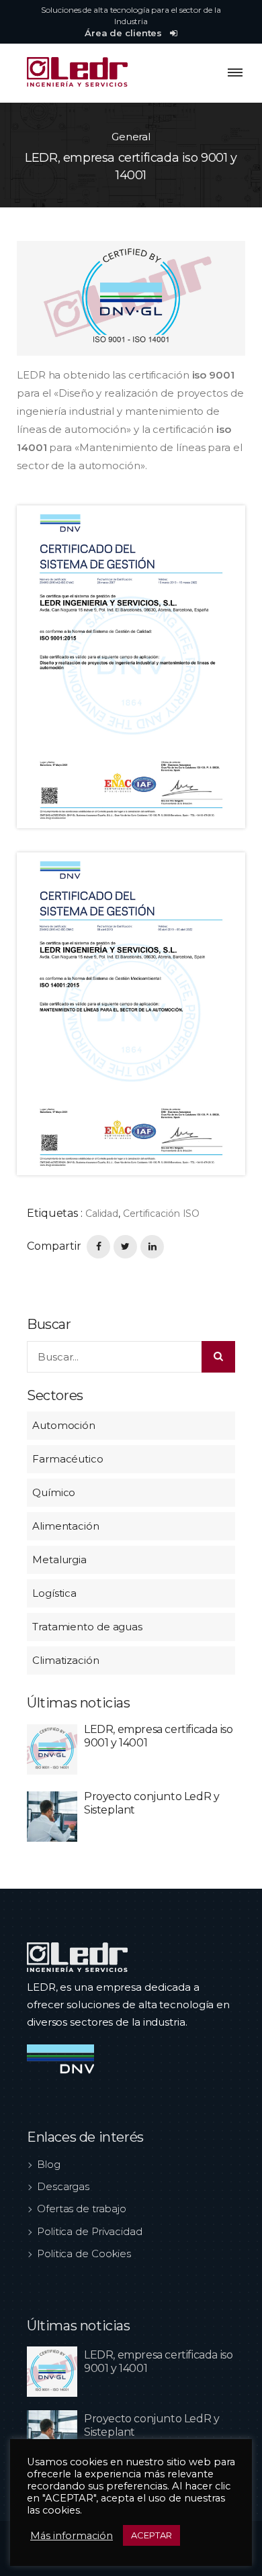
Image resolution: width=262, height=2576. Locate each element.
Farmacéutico (68, 1459)
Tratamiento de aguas (87, 1627)
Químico (54, 1492)
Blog (49, 2164)
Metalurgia (59, 1559)
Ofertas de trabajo (82, 2209)
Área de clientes (125, 33)
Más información (72, 2536)
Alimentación (66, 1526)
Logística (54, 1593)
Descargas (63, 2186)
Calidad (102, 1213)
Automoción (64, 1425)
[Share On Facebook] (98, 1247)
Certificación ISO (161, 1213)
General (131, 137)
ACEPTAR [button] (151, 2535)
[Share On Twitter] (125, 1247)
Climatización (66, 1660)
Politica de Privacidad (90, 2231)
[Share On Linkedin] (152, 1247)
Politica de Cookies (84, 2253)
